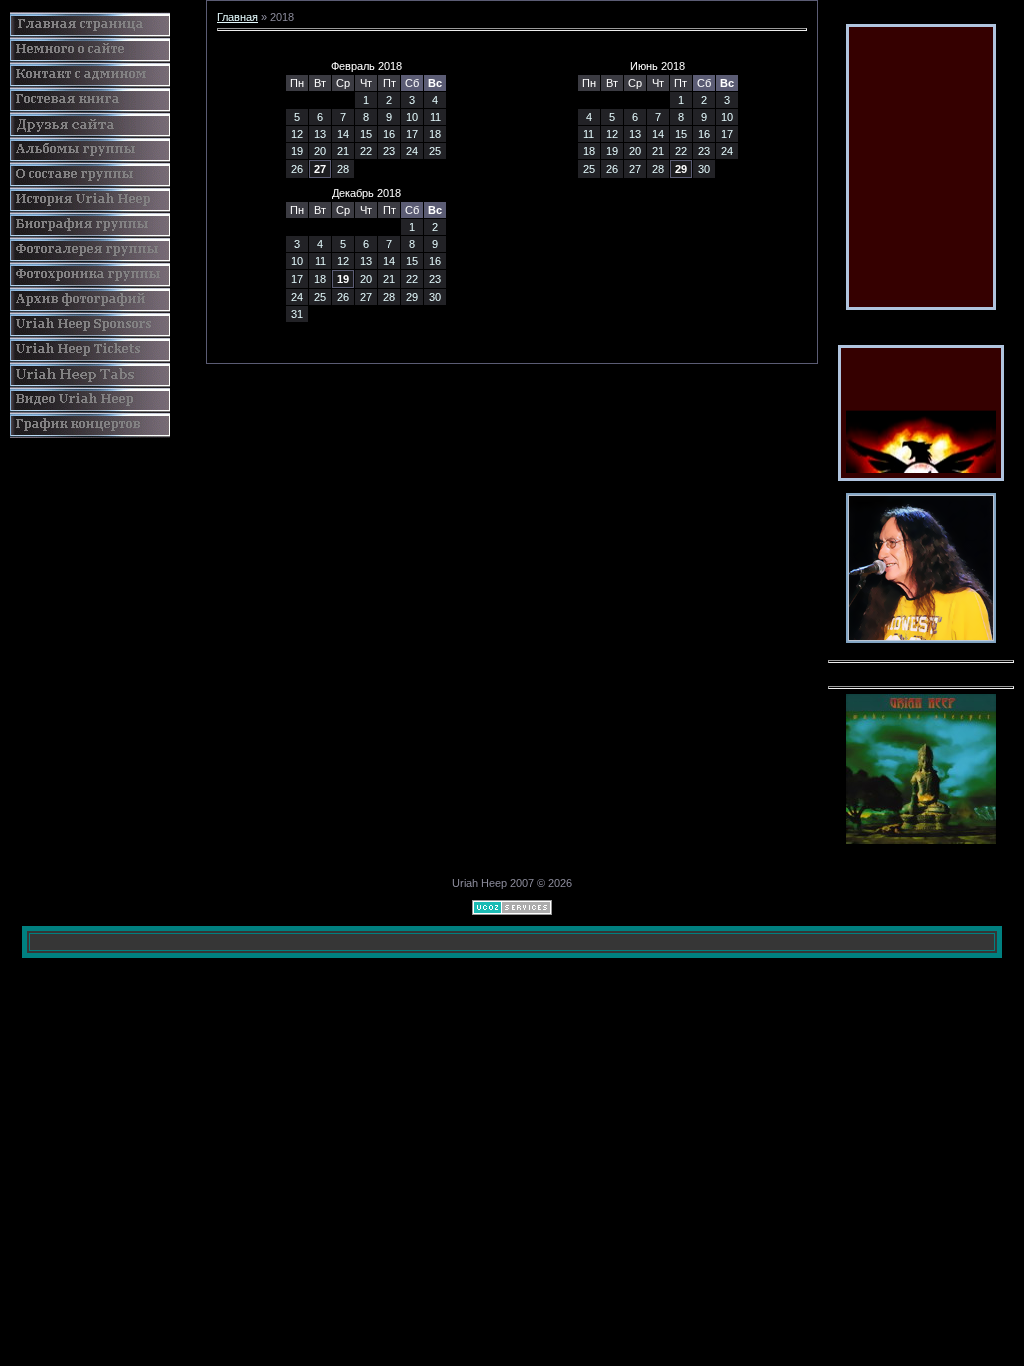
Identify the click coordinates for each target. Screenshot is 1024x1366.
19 (343, 279)
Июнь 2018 (657, 66)
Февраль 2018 (366, 66)
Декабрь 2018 (366, 193)
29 (681, 169)
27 (320, 169)
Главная (237, 17)
